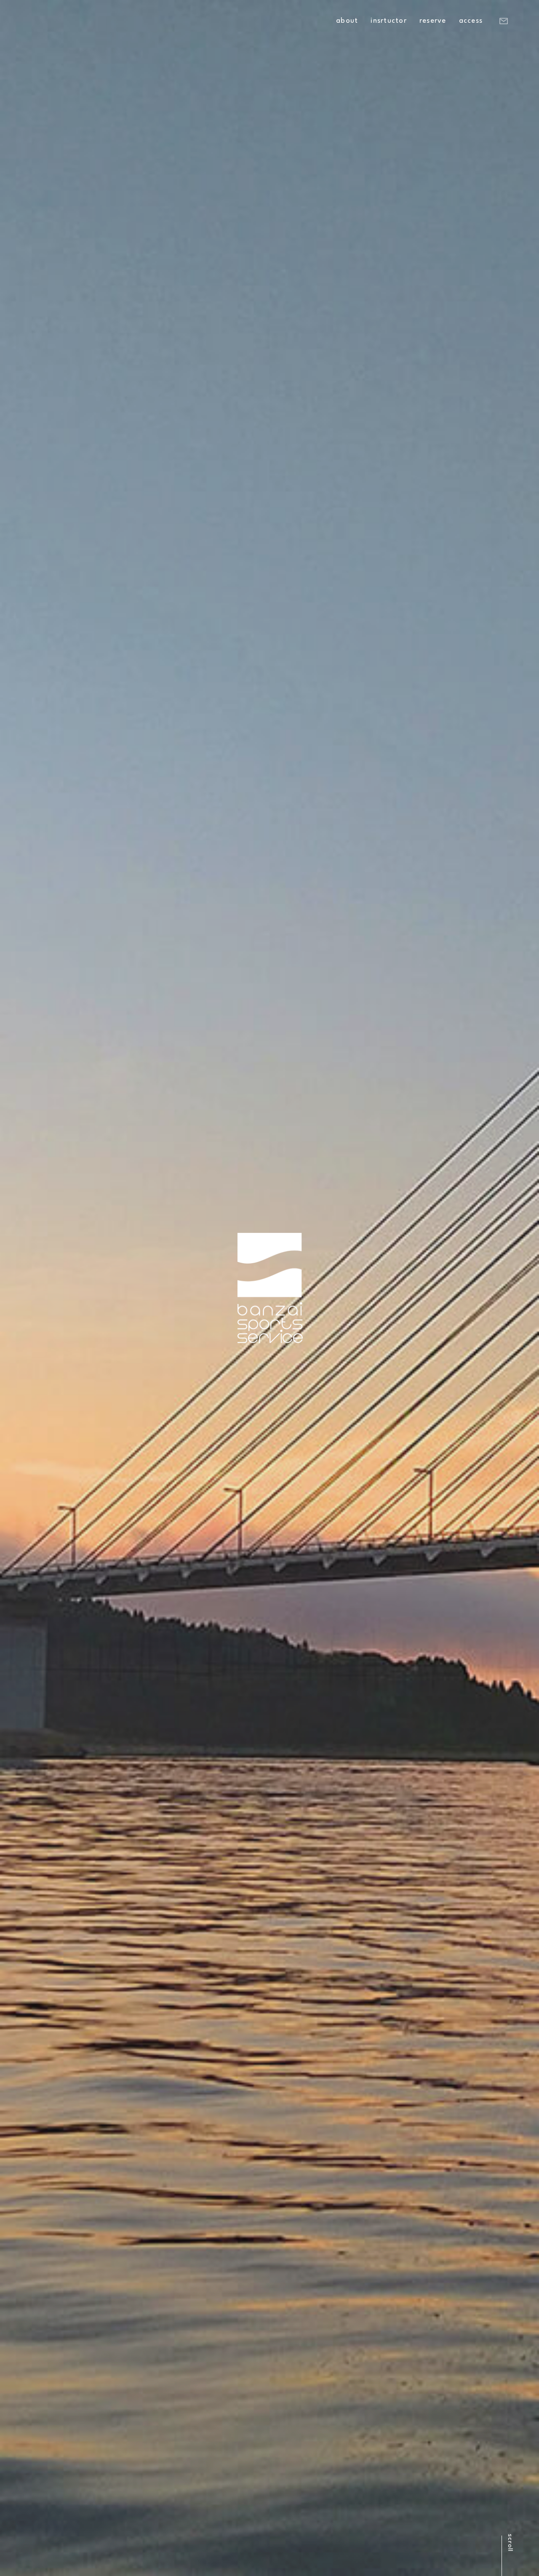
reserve (433, 21)
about (347, 21)
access (471, 21)
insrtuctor (389, 21)
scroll (510, 2543)
